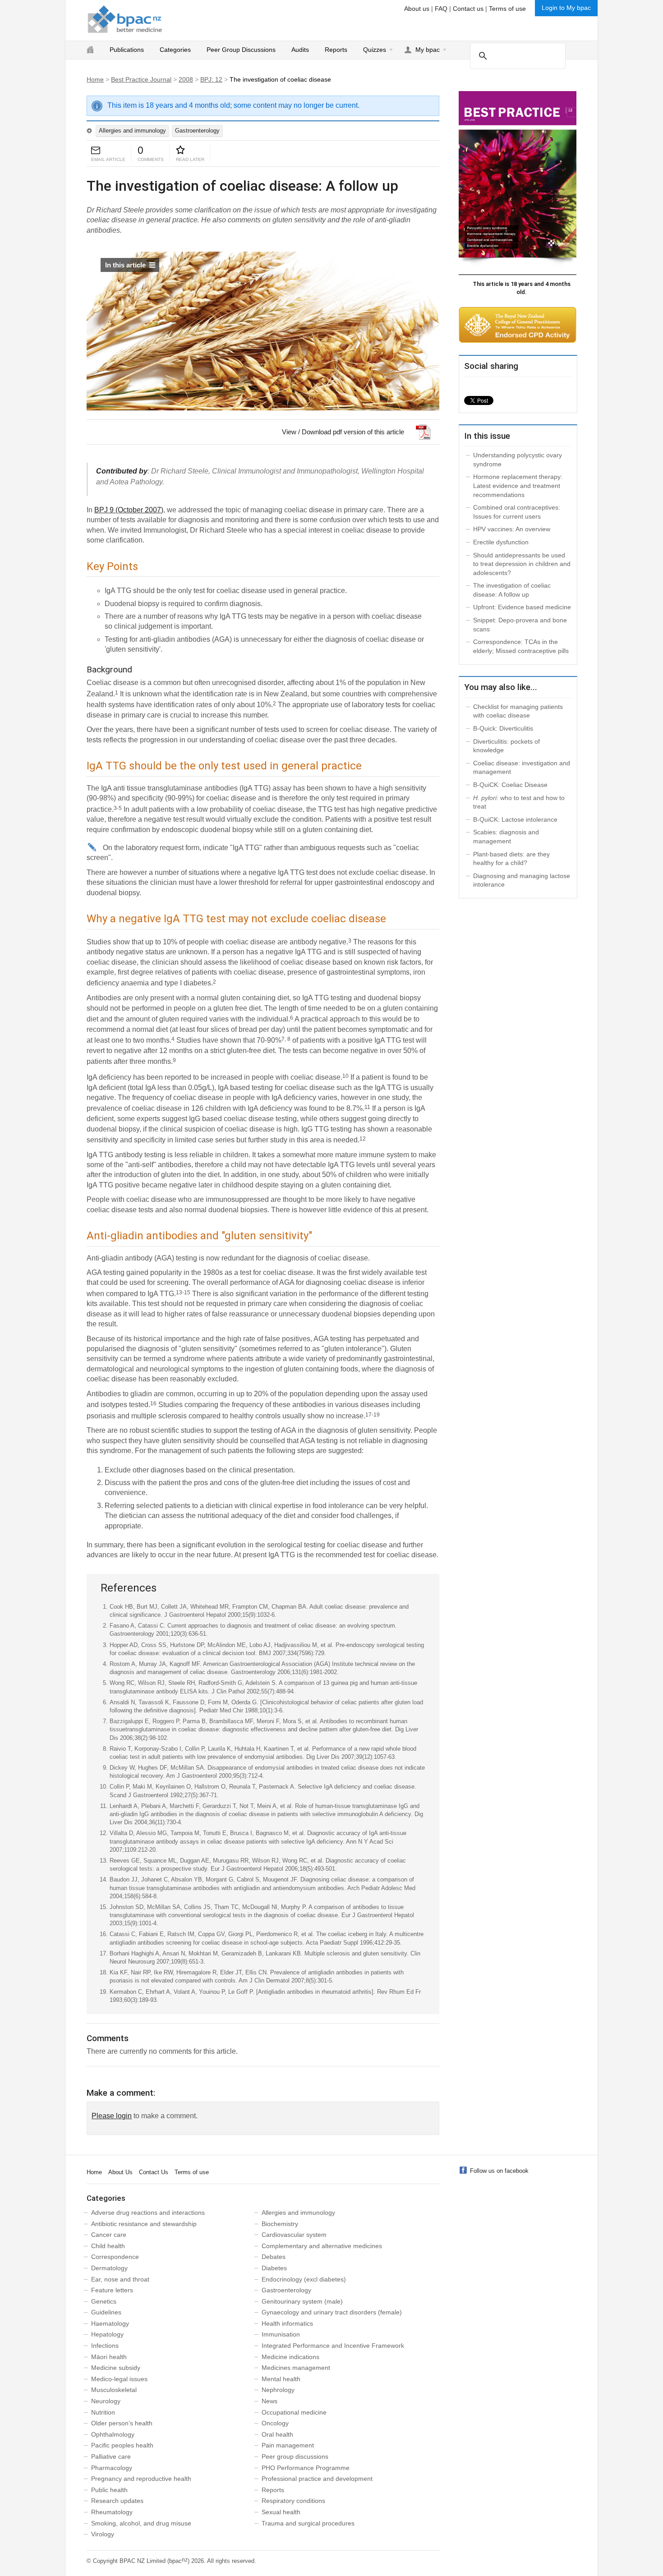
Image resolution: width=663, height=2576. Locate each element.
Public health (109, 2490)
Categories (175, 50)
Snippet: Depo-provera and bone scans (520, 625)
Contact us (468, 9)
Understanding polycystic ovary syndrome (518, 460)
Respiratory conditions (293, 2501)
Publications (127, 50)
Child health (108, 2246)
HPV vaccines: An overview (512, 529)
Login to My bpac (566, 8)
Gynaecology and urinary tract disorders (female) (332, 2312)
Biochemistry (280, 2224)
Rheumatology (112, 2512)
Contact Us (154, 2172)
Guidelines (106, 2312)
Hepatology (107, 2334)
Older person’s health (122, 2423)
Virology (103, 2534)
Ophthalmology (113, 2434)
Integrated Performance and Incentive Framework (333, 2346)
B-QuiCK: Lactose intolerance (515, 819)
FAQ (441, 9)
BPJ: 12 (211, 79)
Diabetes (274, 2268)
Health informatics (287, 2323)
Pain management (288, 2445)
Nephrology (278, 2390)
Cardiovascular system (294, 2235)
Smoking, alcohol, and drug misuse (141, 2523)
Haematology (110, 2323)
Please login (112, 2116)
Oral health (277, 2434)
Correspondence (115, 2257)
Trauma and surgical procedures (308, 2523)
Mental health (281, 2379)
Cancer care (109, 2235)
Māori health (109, 2357)
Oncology (275, 2423)
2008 (186, 79)
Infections (105, 2346)
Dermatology (109, 2268)
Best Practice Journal (141, 79)
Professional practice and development (317, 2479)
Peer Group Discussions (241, 50)
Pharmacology (112, 2468)
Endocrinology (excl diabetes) (304, 2279)
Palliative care (111, 2456)
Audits (300, 50)
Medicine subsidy (116, 2368)
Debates (274, 2257)
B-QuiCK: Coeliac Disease (510, 785)
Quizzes (375, 50)
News (269, 2401)
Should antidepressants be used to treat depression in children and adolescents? (522, 564)
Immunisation (281, 2334)
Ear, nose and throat (120, 2279)
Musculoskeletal (114, 2390)
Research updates (117, 2501)
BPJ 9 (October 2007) (129, 510)
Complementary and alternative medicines (322, 2246)
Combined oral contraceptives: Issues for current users (517, 512)
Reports (336, 50)
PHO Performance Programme (306, 2468)
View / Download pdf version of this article (343, 432)
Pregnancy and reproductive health (141, 2479)
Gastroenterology (197, 131)
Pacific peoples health (122, 2445)
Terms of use (507, 9)
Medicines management (296, 2368)
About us (417, 9)
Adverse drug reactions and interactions (148, 2213)
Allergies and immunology (132, 131)
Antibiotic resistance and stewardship (144, 2224)
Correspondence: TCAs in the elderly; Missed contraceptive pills (521, 646)
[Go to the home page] (125, 19)
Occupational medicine (294, 2412)
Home (95, 79)
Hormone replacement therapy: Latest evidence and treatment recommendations (518, 485)
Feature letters (112, 2290)
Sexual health (281, 2512)
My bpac (428, 50)
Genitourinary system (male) (302, 2301)
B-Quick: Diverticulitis (503, 728)
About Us (120, 2172)
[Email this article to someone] (96, 151)
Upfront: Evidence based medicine (522, 607)
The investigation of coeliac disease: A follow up (512, 590)
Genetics (104, 2301)
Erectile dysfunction (501, 542)
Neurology (106, 2401)
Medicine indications (290, 2357)
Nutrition (103, 2412)
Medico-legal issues (119, 2379)
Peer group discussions (295, 2456)
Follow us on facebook (499, 2171)
